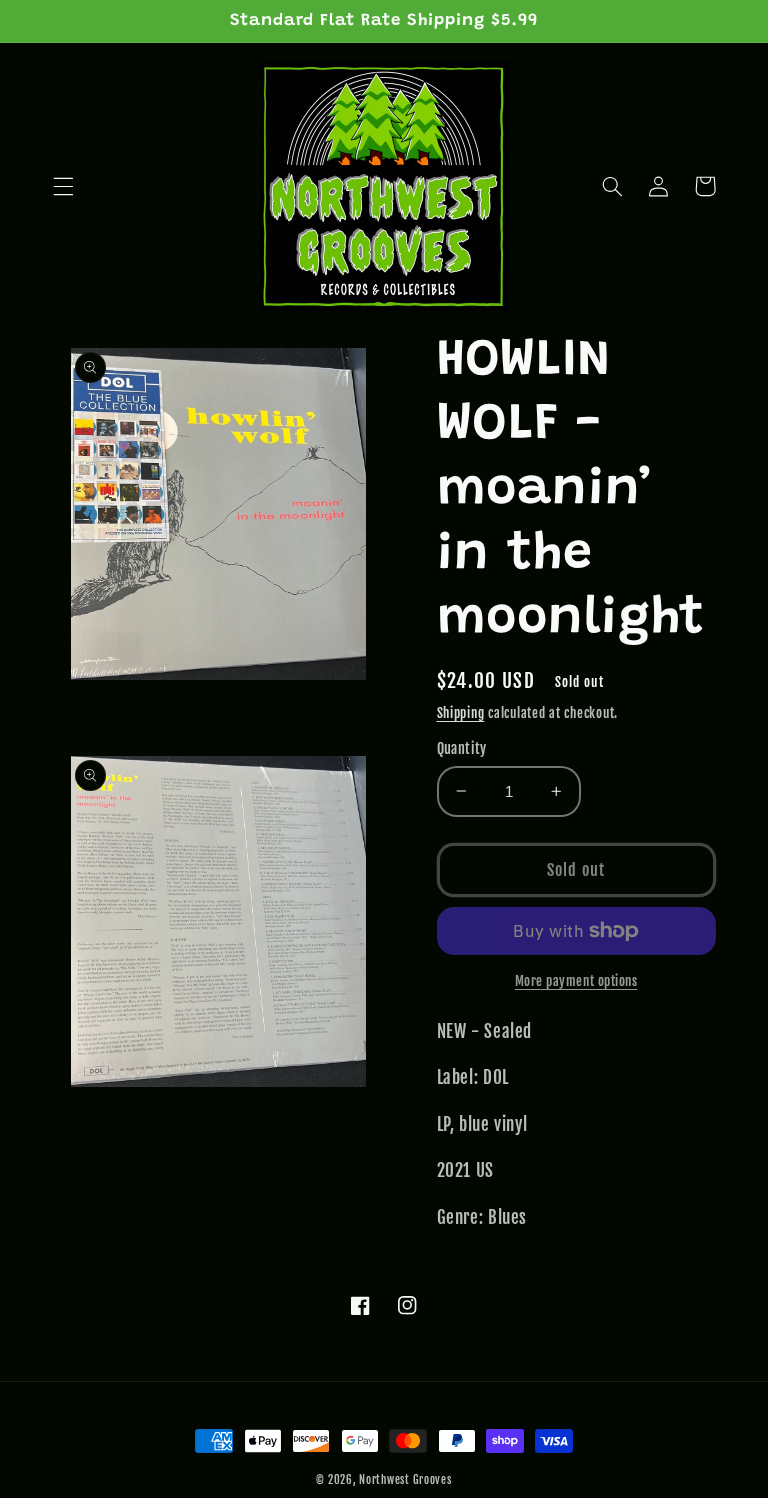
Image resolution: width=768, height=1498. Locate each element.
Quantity (462, 748)
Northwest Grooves (405, 1480)
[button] (63, 186)
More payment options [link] (576, 981)
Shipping (461, 713)
